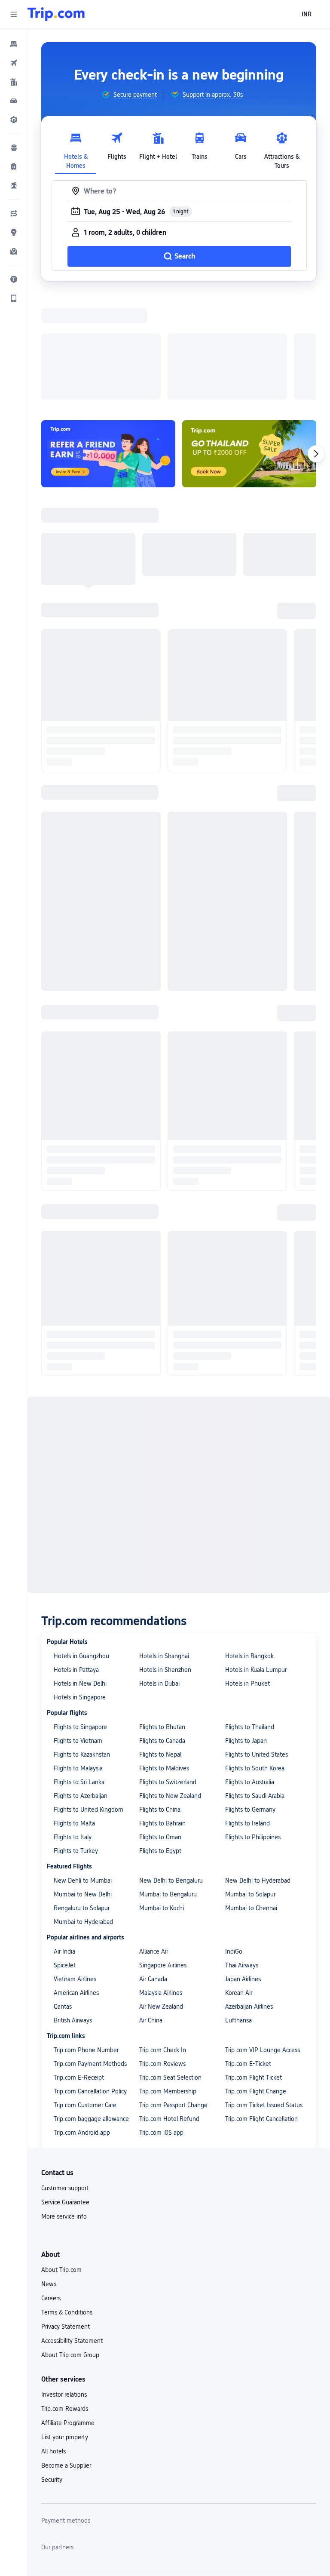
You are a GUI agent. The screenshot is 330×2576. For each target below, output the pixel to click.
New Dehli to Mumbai (83, 1769)
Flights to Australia (250, 1670)
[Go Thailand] (249, 342)
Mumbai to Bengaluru (168, 1782)
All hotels (53, 2339)
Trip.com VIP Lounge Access (263, 1938)
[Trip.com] (56, 14)
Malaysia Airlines (161, 1881)
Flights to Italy (73, 1725)
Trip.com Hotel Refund (169, 2007)
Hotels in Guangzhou (81, 1544)
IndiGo (234, 1840)
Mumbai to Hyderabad (83, 1810)
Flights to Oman (160, 1725)
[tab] (76, 148)
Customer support (65, 2076)
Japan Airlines (243, 1867)
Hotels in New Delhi (80, 1572)
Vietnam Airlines (75, 1867)
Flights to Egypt (160, 1739)
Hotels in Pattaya (76, 1558)
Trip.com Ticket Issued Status (264, 1993)
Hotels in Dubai (159, 1572)
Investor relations (64, 2283)
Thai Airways (242, 1853)
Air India (64, 1840)
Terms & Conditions (67, 2201)
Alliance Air (154, 1840)
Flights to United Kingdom (89, 1698)
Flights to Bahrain (162, 1711)
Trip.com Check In (163, 1938)
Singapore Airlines (163, 1853)
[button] (14, 14)
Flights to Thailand (250, 1615)
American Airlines (76, 1881)
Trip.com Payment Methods (90, 1952)
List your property (65, 2325)
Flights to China (160, 1698)
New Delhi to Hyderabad (258, 1769)
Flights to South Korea (255, 1656)
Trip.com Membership (168, 1979)
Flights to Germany (250, 1698)
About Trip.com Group (70, 2243)
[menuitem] (14, 44)
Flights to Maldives (164, 1656)
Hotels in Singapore (80, 1585)
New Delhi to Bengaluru (171, 1769)
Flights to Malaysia (78, 1656)
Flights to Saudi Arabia (255, 1684)
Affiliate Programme (68, 2311)
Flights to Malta (74, 1711)
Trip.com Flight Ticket (254, 1966)
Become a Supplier (66, 2354)
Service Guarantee (65, 2090)
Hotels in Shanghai (164, 1544)
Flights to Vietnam (78, 1629)
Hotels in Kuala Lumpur (256, 1558)
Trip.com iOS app (161, 2021)
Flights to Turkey (76, 1739)
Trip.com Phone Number (86, 1938)
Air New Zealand (161, 1895)
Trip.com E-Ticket (248, 1952)
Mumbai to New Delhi (83, 1782)
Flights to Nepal (160, 1643)
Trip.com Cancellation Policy (90, 1979)
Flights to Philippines (253, 1725)
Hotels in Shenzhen (165, 1558)
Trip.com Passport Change (173, 1993)
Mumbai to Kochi (162, 1796)
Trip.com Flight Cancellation (261, 2007)
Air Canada (153, 1867)
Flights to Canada (162, 1629)
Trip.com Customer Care (85, 1993)
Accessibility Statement (72, 2229)
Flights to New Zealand (170, 1684)
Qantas (63, 1895)
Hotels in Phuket (247, 1572)
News (49, 2172)
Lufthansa (238, 1908)
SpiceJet (65, 1853)
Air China (151, 1908)
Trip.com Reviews (162, 1952)
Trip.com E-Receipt (79, 1966)
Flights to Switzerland (168, 1670)
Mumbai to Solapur (250, 1782)
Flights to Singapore (80, 1615)
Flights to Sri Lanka (79, 1670)
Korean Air (239, 1881)
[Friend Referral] (108, 342)
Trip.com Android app (82, 2021)
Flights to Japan (246, 1629)
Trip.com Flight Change (256, 1979)
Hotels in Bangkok (249, 1544)
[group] (129, 95)
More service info (64, 2105)
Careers (51, 2186)
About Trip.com (61, 2158)
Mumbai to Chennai (251, 1796)
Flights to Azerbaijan (81, 1684)
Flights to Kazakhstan (82, 1643)
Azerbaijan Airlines (249, 1895)
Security (52, 2368)
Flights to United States (257, 1643)
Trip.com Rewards (65, 2297)
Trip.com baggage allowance (91, 2007)
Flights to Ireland (247, 1711)
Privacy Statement (66, 2215)
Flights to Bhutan (162, 1615)
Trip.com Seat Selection (170, 1966)
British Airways (73, 1908)
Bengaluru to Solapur (82, 1796)
